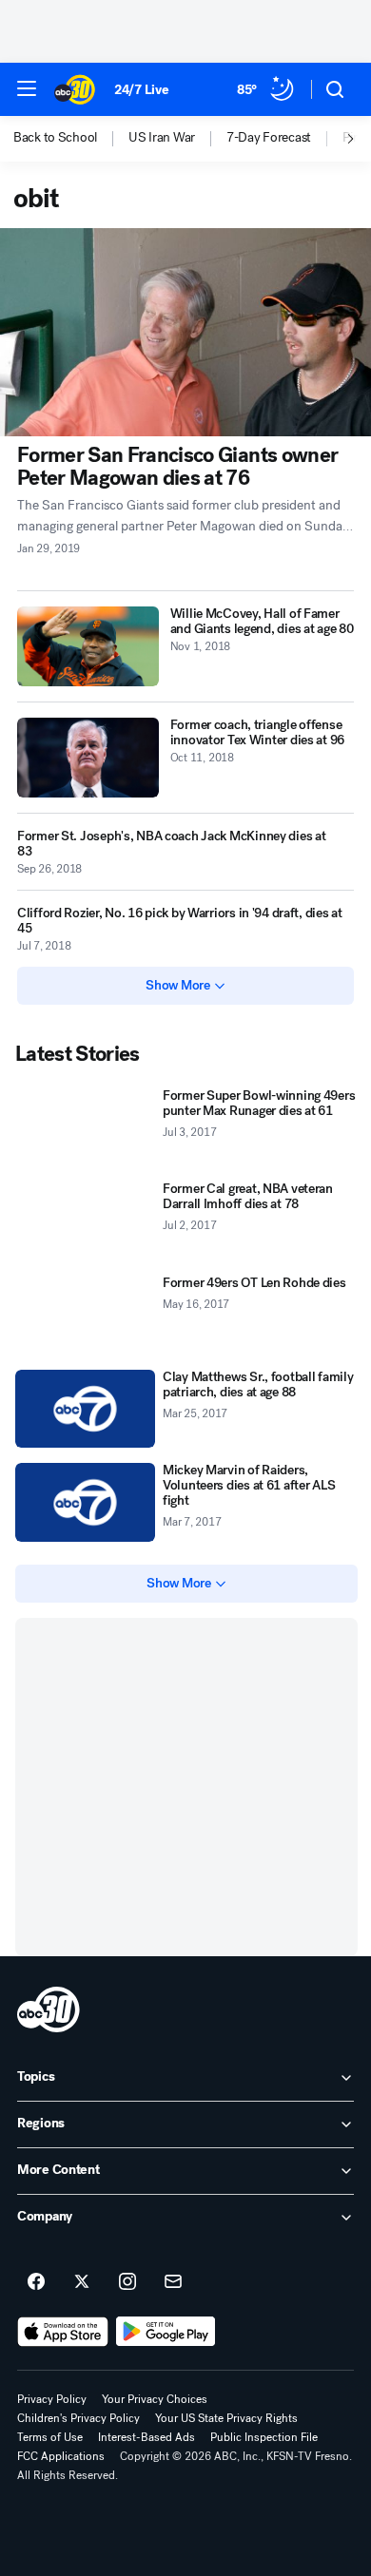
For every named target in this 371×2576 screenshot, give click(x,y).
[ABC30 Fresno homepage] (75, 89)
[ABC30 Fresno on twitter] (82, 2282)
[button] (27, 88)
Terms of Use (50, 2437)
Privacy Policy (52, 2399)
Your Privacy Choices (155, 2399)
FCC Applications (61, 2456)
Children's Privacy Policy (78, 2418)
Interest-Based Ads (146, 2437)
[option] (71, 139)
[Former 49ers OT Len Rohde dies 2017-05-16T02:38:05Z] (85, 1315)
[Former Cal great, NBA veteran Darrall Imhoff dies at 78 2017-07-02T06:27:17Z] (85, 1221)
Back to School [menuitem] (55, 138)
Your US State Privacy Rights (226, 2418)
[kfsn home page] (49, 2009)
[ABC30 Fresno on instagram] (127, 2282)
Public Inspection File (264, 2437)
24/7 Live (141, 90)
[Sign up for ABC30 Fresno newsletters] (173, 2282)
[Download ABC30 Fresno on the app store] (63, 2332)
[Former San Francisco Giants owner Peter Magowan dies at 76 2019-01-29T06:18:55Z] (185, 332)
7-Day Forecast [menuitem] (269, 138)
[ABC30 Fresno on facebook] (36, 2282)
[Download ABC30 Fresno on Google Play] (166, 2332)
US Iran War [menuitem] (162, 138)
